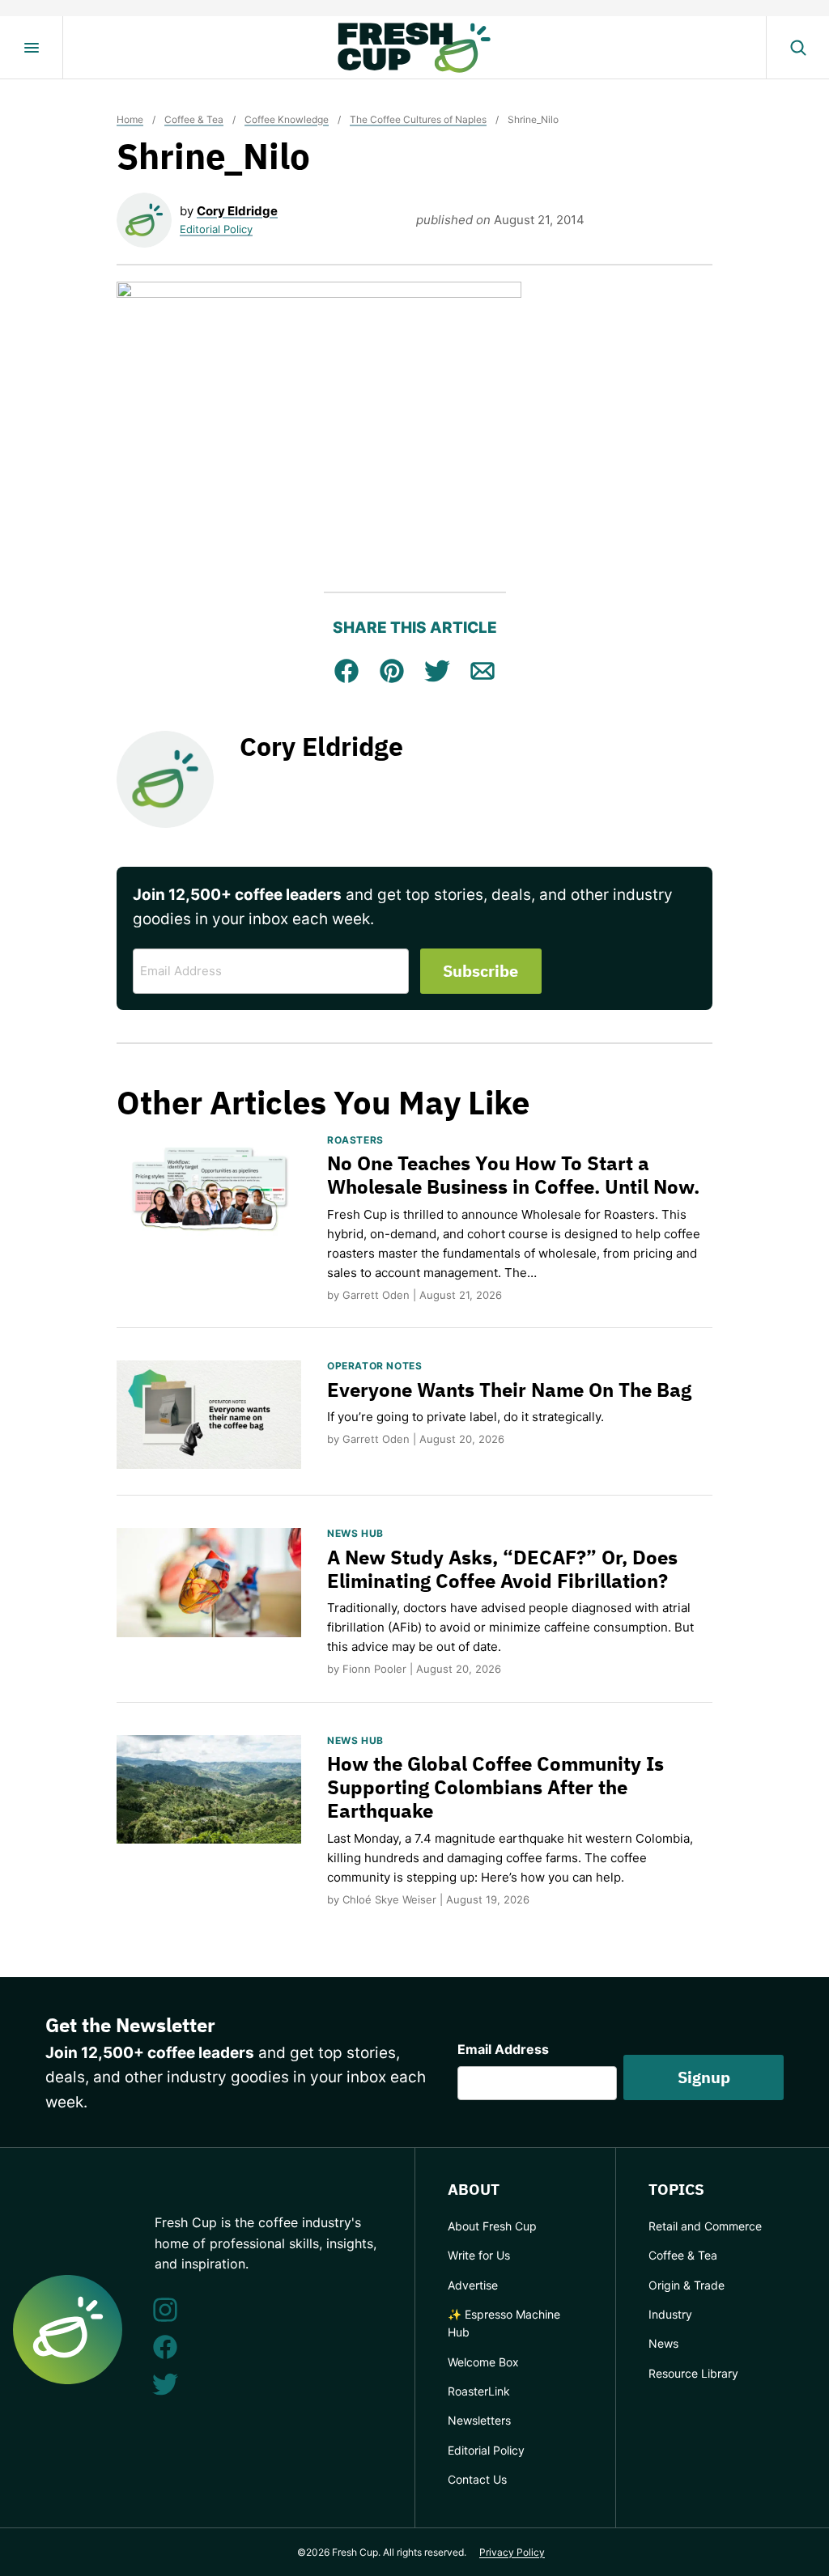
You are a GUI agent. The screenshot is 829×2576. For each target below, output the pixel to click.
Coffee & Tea (194, 119)
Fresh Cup (414, 48)
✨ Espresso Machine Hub (504, 2323)
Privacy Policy (512, 2552)
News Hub (355, 1533)
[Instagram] (165, 2310)
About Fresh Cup (492, 2226)
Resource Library (693, 2373)
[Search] (797, 48)
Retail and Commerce (705, 2226)
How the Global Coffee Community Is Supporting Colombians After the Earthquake (495, 1787)
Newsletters (479, 2420)
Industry (670, 2314)
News (663, 2343)
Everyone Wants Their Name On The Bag (509, 1390)
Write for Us (479, 2255)
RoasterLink (479, 2391)
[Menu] (32, 48)
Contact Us (477, 2479)
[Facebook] (165, 2347)
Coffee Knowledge (287, 119)
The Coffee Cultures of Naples (418, 119)
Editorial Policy (216, 229)
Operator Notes (374, 1366)
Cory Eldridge (237, 211)
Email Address (503, 2049)
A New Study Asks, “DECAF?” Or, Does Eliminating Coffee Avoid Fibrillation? (502, 1569)
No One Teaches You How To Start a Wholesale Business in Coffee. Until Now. (513, 1175)
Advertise (473, 2285)
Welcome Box (483, 2362)
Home (130, 119)
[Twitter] (165, 2384)
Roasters (355, 1140)
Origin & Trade (687, 2285)
